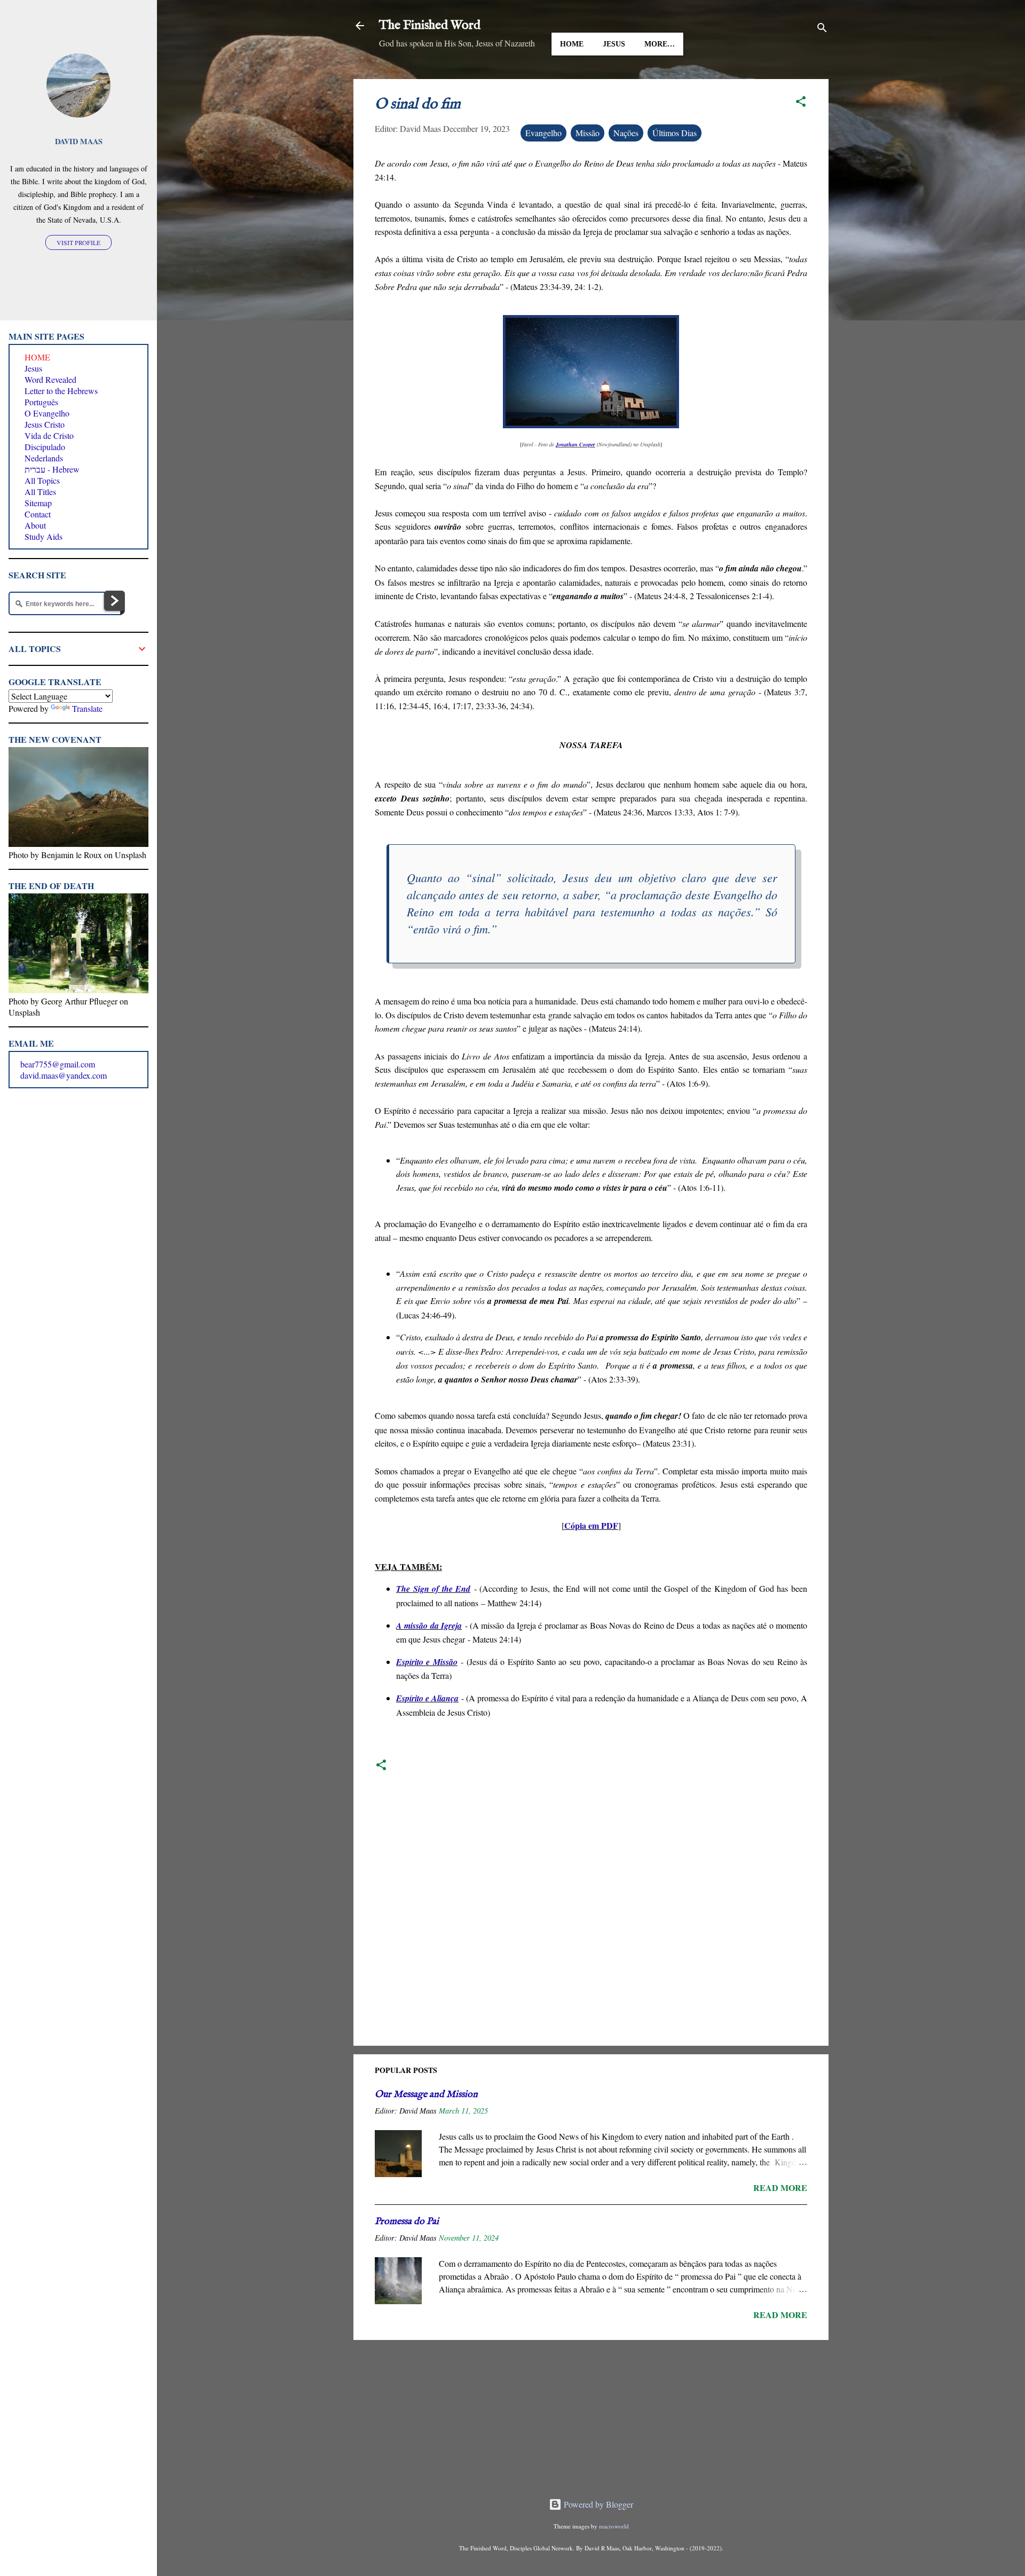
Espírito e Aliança (427, 1698)
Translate (87, 708)
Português (41, 402)
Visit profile (78, 242)
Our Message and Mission (426, 2095)
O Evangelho (47, 413)
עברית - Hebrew (52, 469)
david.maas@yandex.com (64, 1075)
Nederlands (44, 458)
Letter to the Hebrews (61, 391)
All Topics (42, 480)
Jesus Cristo (45, 424)
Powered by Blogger (597, 2504)
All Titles (40, 492)
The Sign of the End (433, 1589)
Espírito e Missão (427, 1662)
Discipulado (45, 447)
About (35, 525)
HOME (572, 44)
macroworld (614, 2526)
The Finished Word (430, 25)
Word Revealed (50, 379)
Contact (38, 514)
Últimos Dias (675, 133)
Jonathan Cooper (575, 444)
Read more (780, 2188)
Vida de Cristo (49, 435)
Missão (588, 133)
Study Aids (44, 536)
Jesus (614, 44)
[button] (801, 103)
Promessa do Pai (407, 2222)
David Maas (79, 141)
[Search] (822, 29)
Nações (626, 133)
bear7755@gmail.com (58, 1064)
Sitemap (38, 503)
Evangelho (543, 133)
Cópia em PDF (591, 1525)
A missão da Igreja (429, 1625)
